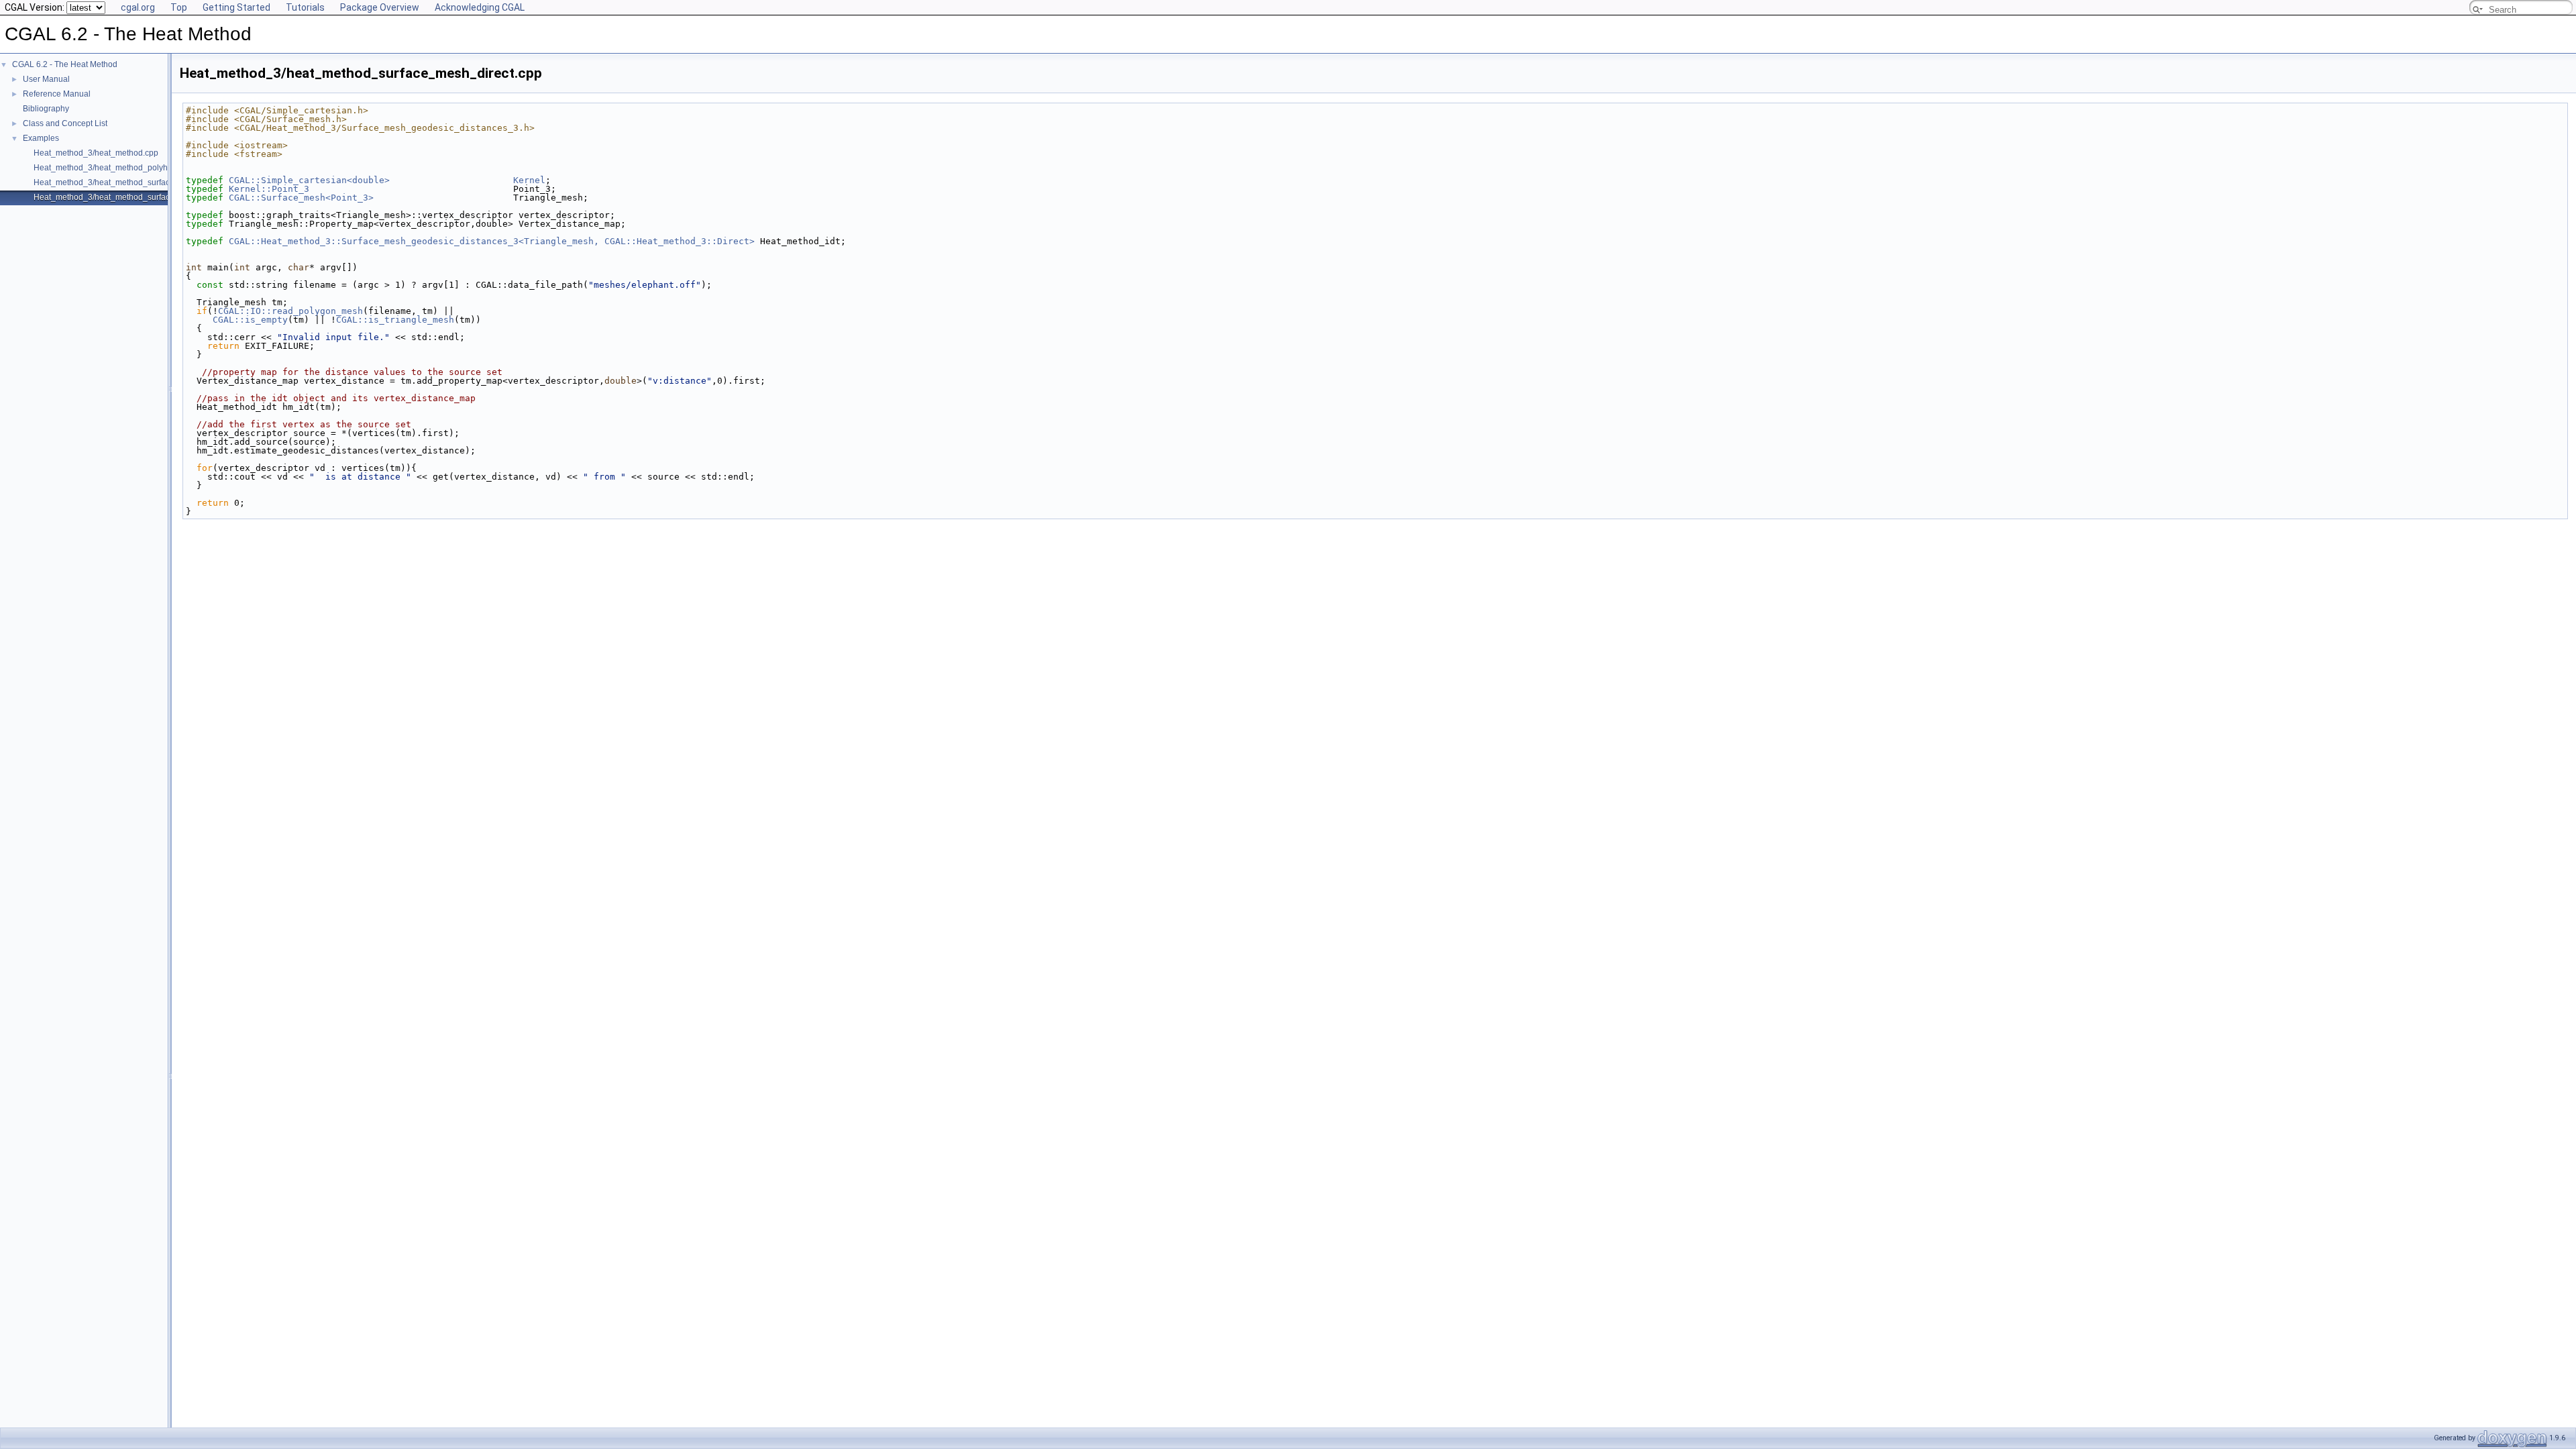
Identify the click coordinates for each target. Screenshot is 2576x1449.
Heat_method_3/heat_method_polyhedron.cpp (119, 168)
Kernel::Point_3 (269, 189)
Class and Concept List (65, 123)
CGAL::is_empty (250, 320)
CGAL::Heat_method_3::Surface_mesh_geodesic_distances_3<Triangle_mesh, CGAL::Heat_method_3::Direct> (492, 241)
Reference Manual (57, 94)
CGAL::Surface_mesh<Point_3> (301, 198)
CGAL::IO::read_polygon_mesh (290, 311)
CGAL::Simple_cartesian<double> (309, 180)
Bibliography (46, 109)
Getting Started (236, 7)
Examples (41, 138)
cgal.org (138, 7)
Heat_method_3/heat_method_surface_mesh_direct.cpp (137, 197)
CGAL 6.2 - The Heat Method (65, 64)
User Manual (46, 79)
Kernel (529, 180)
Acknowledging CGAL (480, 7)
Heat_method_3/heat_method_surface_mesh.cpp (124, 182)
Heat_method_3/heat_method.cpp (96, 153)
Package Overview (380, 7)
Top (179, 7)
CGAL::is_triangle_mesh (395, 320)
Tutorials (305, 7)
